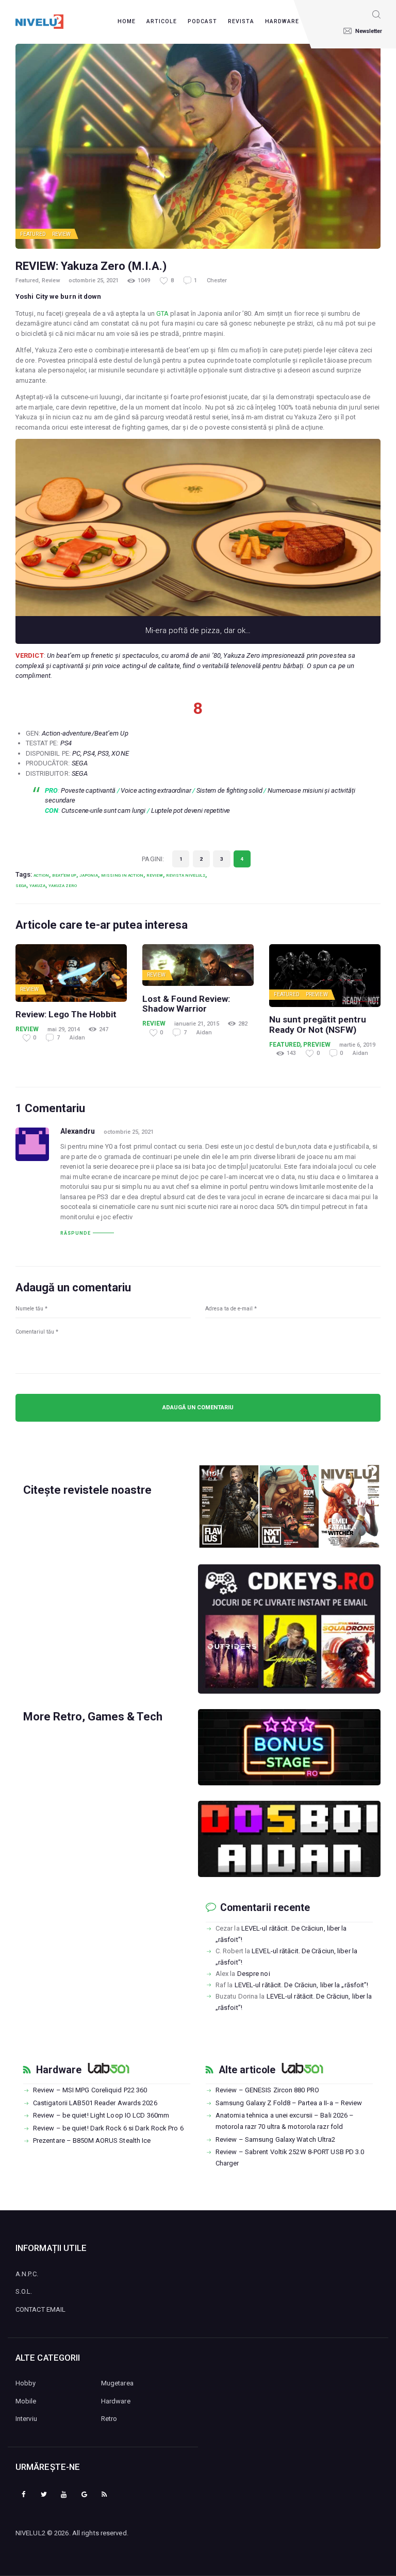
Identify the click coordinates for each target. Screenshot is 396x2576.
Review (62, 234)
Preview (317, 994)
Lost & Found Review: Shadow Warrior (186, 1004)
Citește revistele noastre (87, 1490)
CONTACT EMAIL (40, 2309)
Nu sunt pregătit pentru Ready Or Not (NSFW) (318, 1025)
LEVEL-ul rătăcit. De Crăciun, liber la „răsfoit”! (302, 1985)
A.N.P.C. (27, 2274)
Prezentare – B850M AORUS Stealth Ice (92, 2140)
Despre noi (254, 1974)
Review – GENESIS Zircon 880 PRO (267, 2090)
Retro (109, 2419)
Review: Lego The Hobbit (66, 1014)
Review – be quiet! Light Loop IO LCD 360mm (101, 2115)
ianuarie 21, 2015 (197, 1024)
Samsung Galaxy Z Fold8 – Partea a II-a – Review (289, 2103)
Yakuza (37, 885)
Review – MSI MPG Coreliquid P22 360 (90, 2090)
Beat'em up (64, 875)
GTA (162, 313)
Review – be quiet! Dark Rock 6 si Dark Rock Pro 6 (108, 2128)
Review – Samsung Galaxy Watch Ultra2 (276, 2139)
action (41, 875)
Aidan (77, 1038)
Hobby (26, 2383)
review (155, 875)
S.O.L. (24, 2291)
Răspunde (76, 1233)
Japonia (89, 875)
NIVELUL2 (30, 2533)
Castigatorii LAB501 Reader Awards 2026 (95, 2103)
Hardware (59, 2070)
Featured (33, 234)
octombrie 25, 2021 (94, 280)
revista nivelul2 (186, 875)
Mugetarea (117, 2383)
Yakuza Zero (63, 885)
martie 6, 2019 (357, 1045)
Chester (217, 280)
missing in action (122, 875)
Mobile (26, 2401)
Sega (21, 885)
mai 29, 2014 (64, 1029)
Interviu (26, 2419)
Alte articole (247, 2070)
